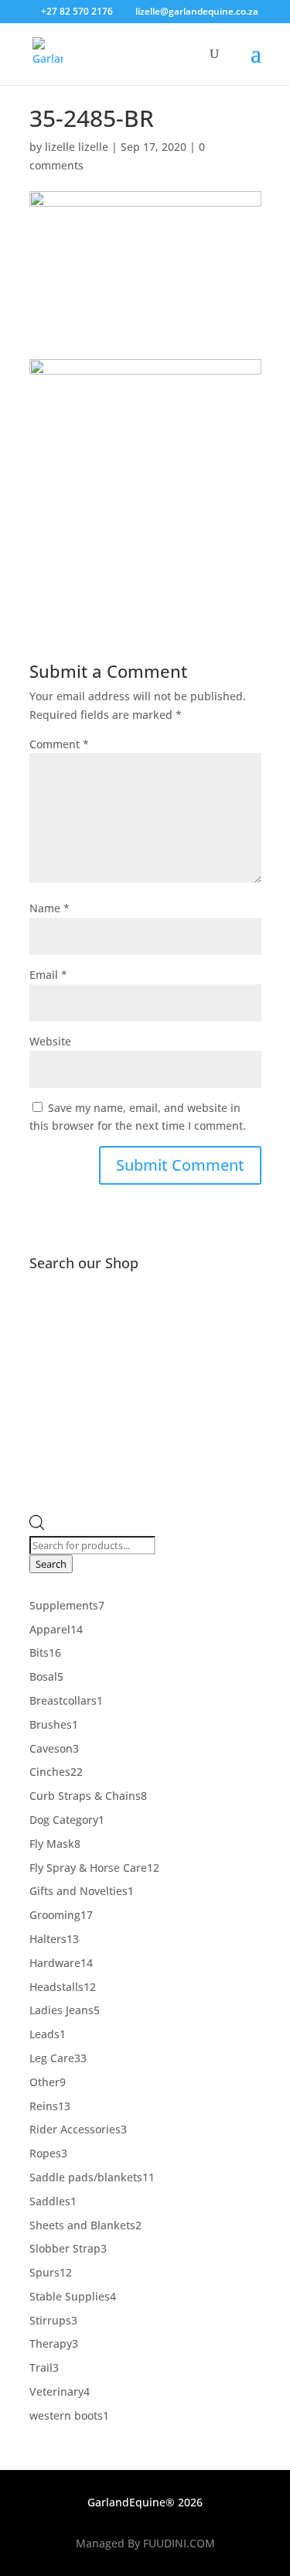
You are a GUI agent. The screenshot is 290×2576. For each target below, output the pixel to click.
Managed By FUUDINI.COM (145, 2543)
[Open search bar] (37, 1526)
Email (48, 975)
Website (50, 1041)
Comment (59, 744)
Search (51, 1564)
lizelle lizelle (77, 147)
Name (49, 908)
